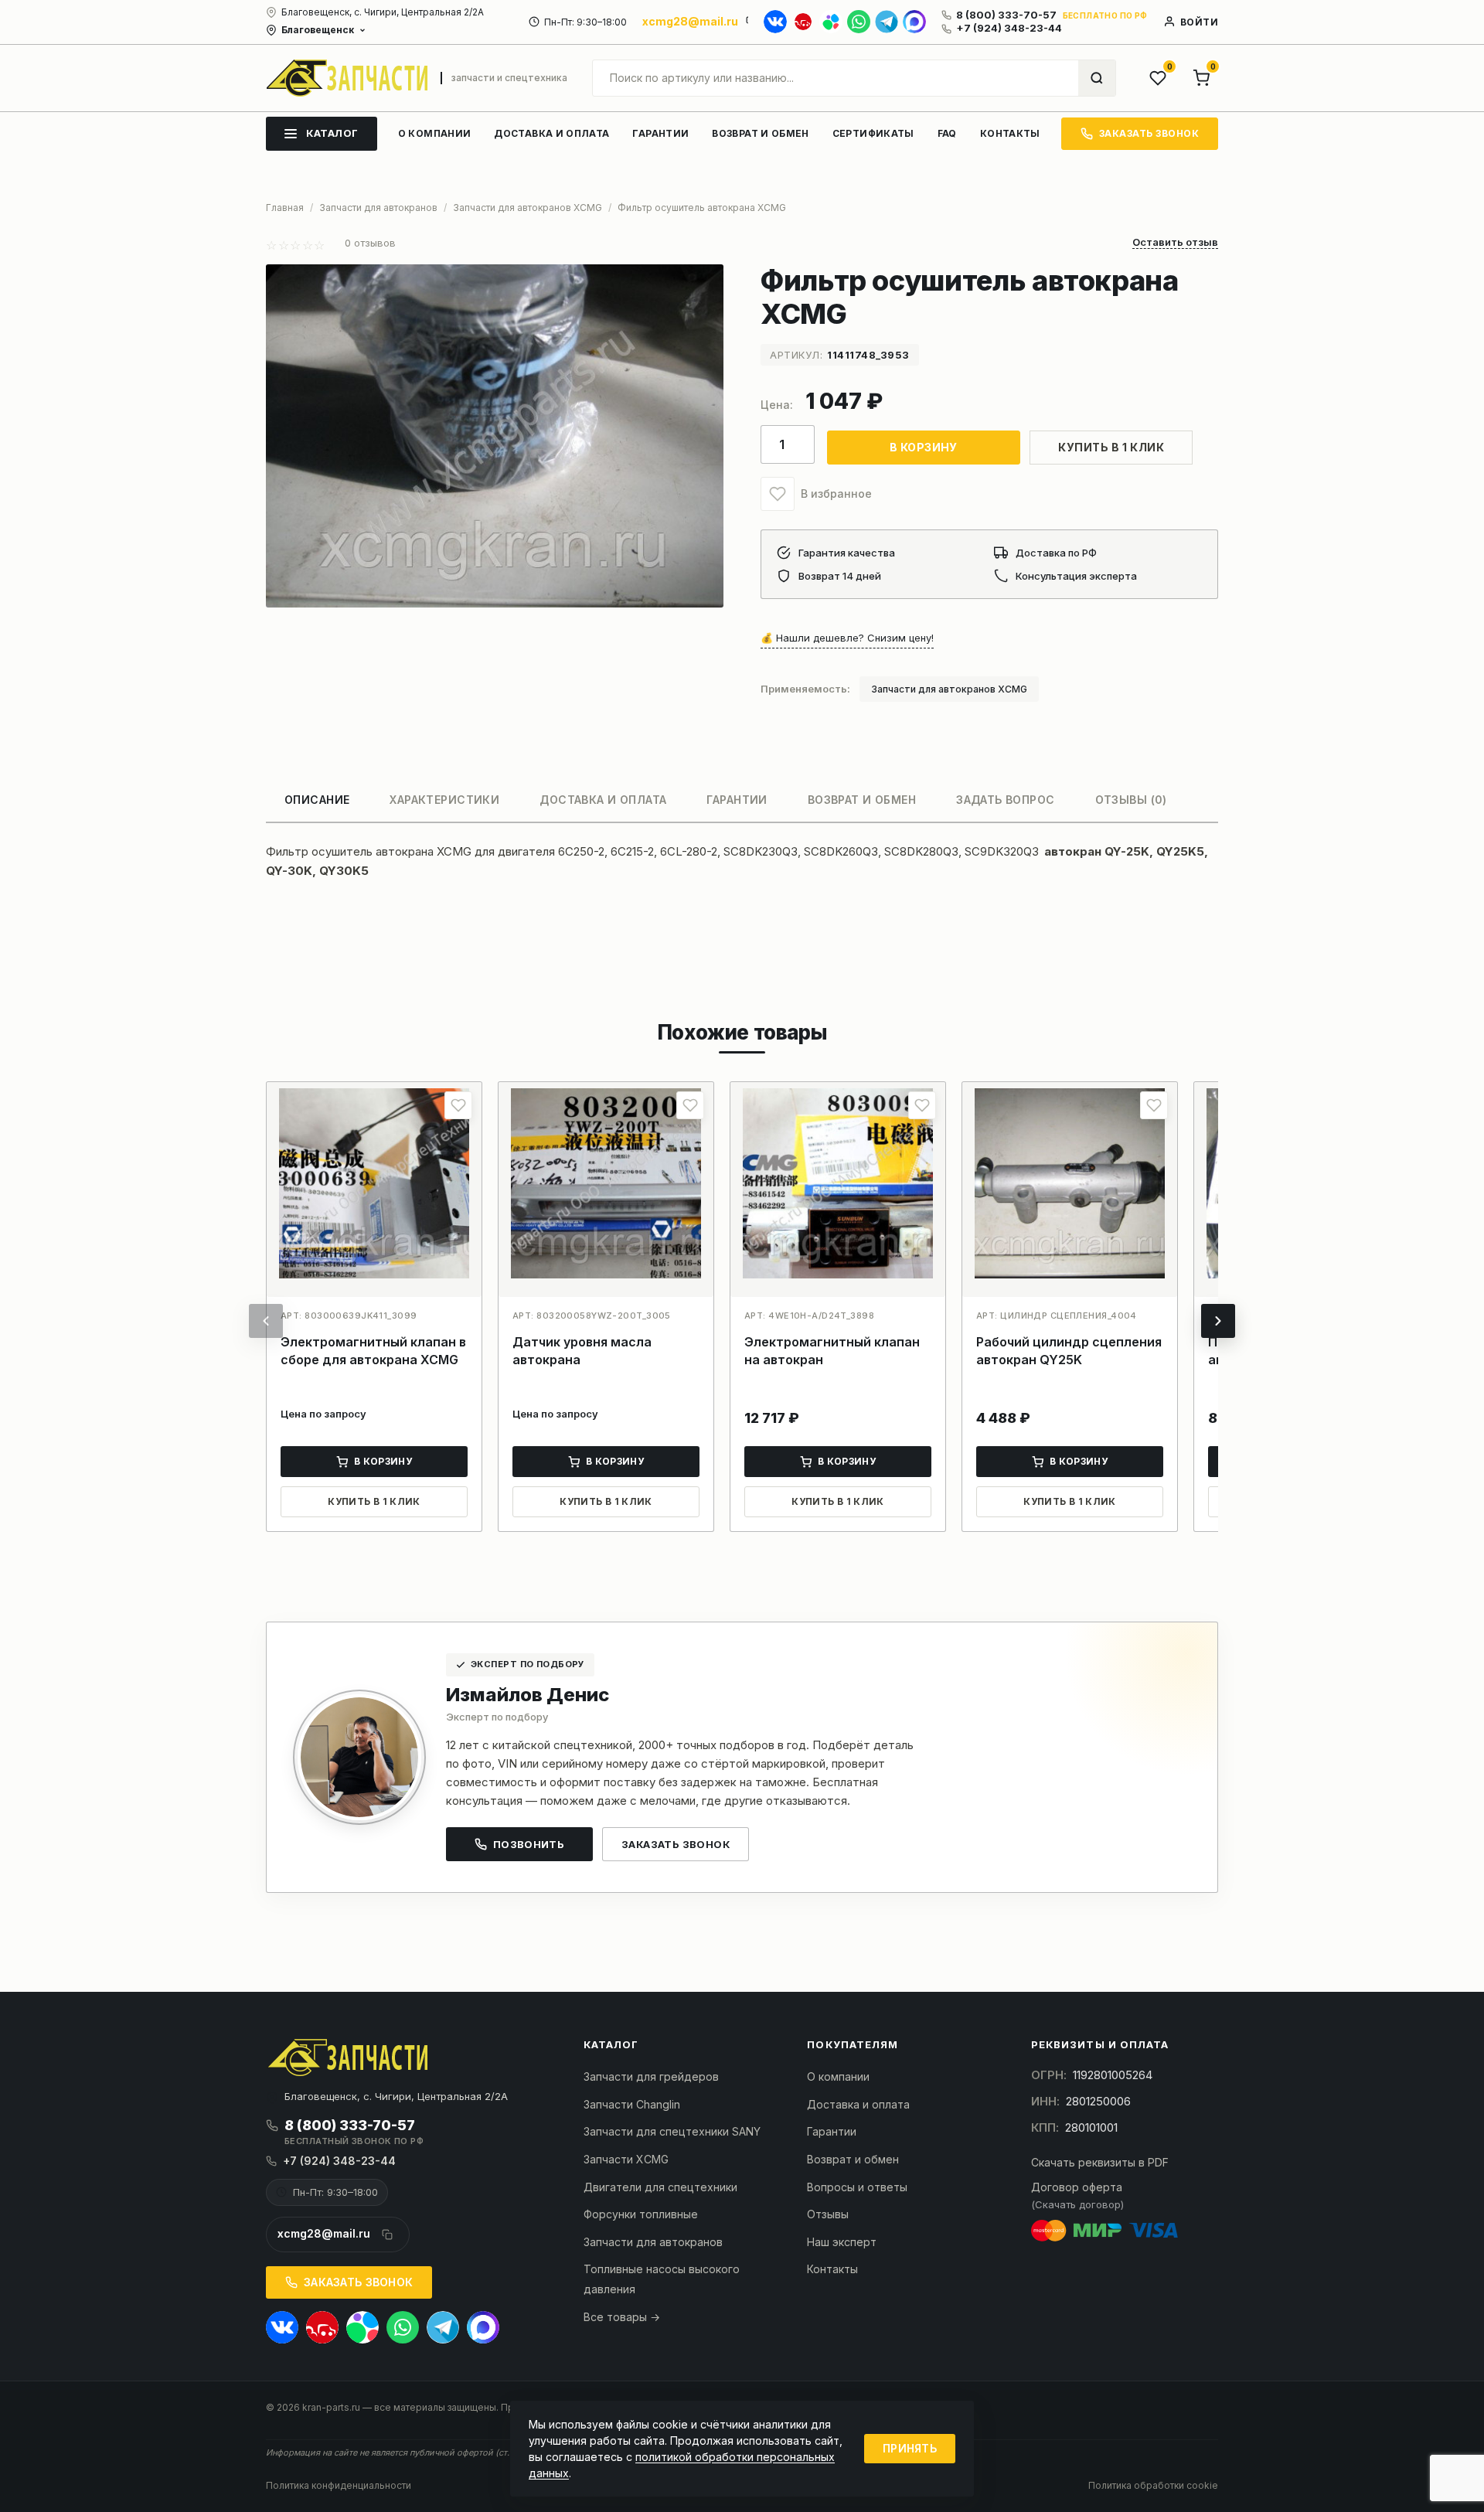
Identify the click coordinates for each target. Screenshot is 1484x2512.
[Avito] (831, 22)
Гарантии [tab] (737, 800)
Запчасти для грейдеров (651, 2076)
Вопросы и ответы (857, 2187)
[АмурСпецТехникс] (347, 78)
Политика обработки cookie (1153, 2485)
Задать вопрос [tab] (1005, 800)
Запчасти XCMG (626, 2159)
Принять (910, 2448)
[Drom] (803, 22)
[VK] (775, 22)
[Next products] (1218, 1321)
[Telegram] (887, 22)
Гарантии (832, 2131)
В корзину (924, 447)
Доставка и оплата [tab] (603, 800)
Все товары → (622, 2317)
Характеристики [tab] (444, 800)
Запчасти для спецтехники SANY (672, 2131)
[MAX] (914, 22)
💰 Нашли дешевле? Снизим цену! (847, 638)
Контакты (832, 2269)
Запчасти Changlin (632, 2104)
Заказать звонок (676, 1844)
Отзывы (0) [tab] (1131, 800)
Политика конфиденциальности (339, 2485)
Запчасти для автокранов (653, 2242)
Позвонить (529, 1844)
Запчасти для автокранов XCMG (949, 689)
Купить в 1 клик (1111, 447)
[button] (778, 494)
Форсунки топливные (641, 2214)
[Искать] (1097, 78)
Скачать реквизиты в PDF (1100, 2162)
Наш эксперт (842, 2242)
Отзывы (828, 2214)
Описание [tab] (317, 800)
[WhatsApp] (859, 22)
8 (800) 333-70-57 (1006, 15)
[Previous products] (266, 1321)
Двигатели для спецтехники (660, 2187)
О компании (838, 2076)
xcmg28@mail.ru (690, 21)
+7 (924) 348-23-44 (1009, 28)
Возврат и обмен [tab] (862, 800)
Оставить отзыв (1175, 243)
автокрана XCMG (424, 851)
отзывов (370, 243)
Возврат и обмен (853, 2159)
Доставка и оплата (858, 2104)
